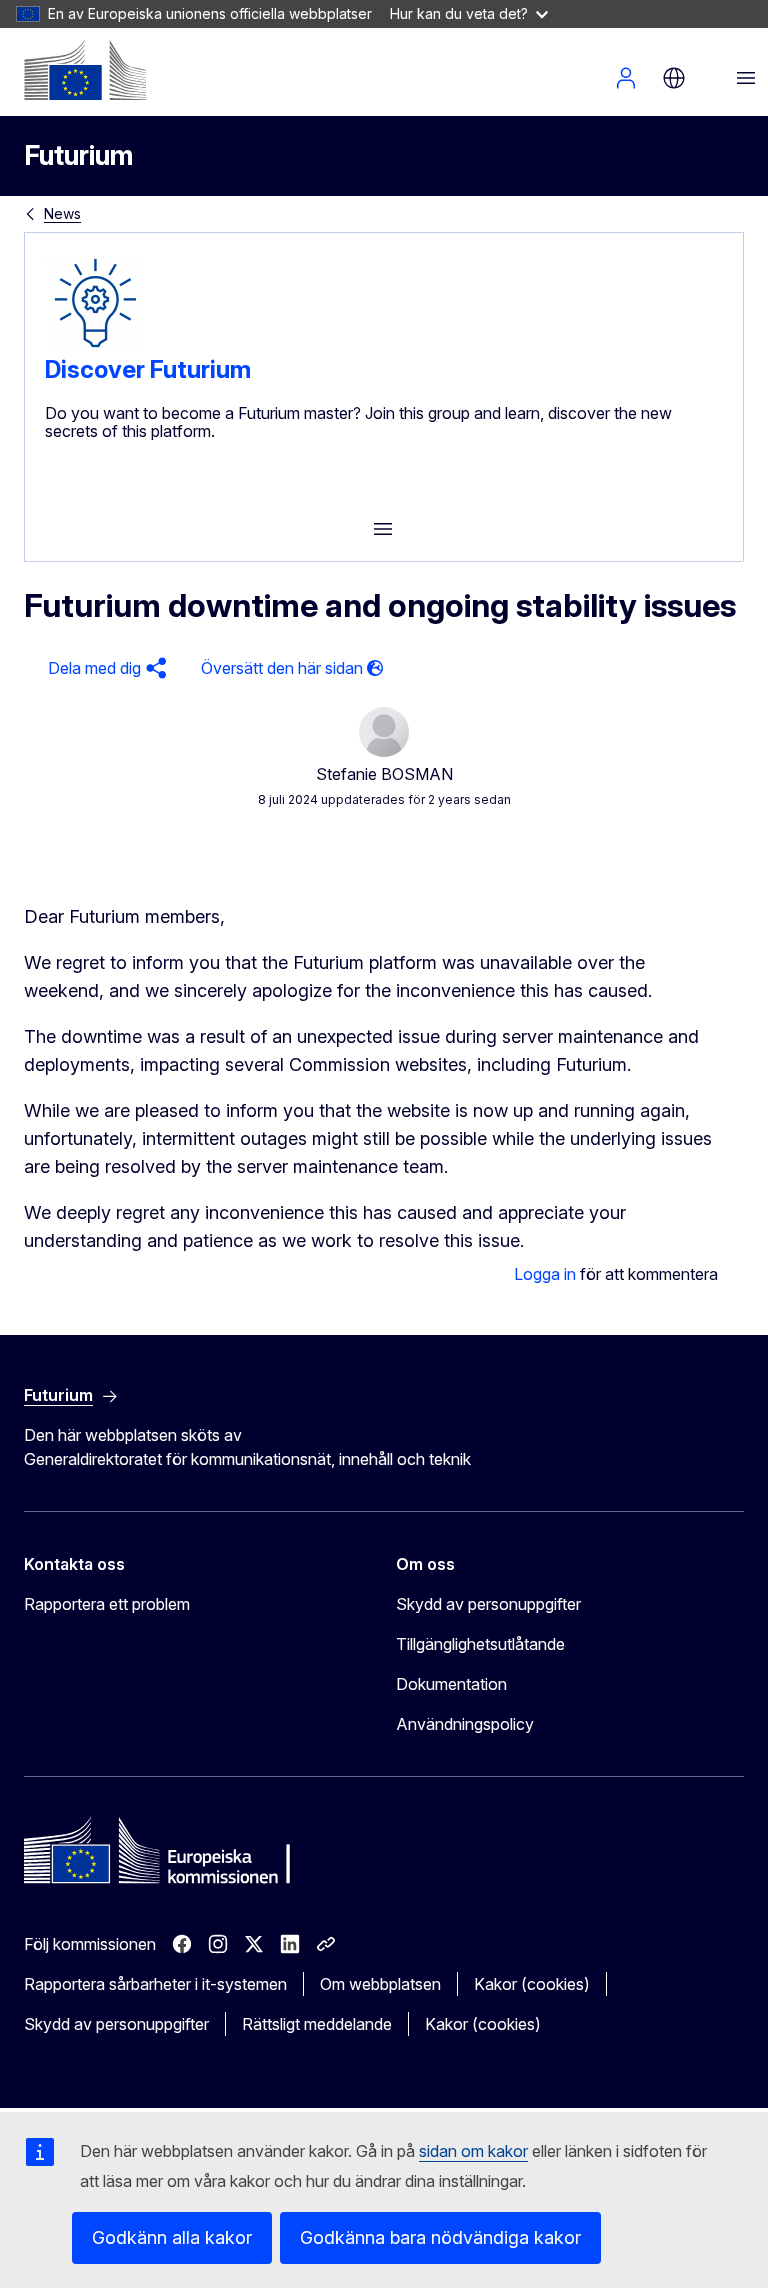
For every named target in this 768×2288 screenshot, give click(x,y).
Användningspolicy (465, 1724)
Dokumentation (451, 1684)
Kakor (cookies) (532, 1984)
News (62, 213)
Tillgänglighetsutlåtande (480, 1644)
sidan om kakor (473, 2151)
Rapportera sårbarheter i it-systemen (155, 1984)
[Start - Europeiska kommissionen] (85, 70)
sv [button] (674, 78)
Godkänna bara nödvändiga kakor (440, 2237)
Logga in (626, 78)
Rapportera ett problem (107, 1604)
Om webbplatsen (380, 1984)
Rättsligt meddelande (317, 2024)
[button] (104, 668)
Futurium (78, 155)
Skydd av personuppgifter (488, 1604)
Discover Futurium (148, 369)
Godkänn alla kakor (172, 2237)
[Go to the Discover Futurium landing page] (95, 347)
